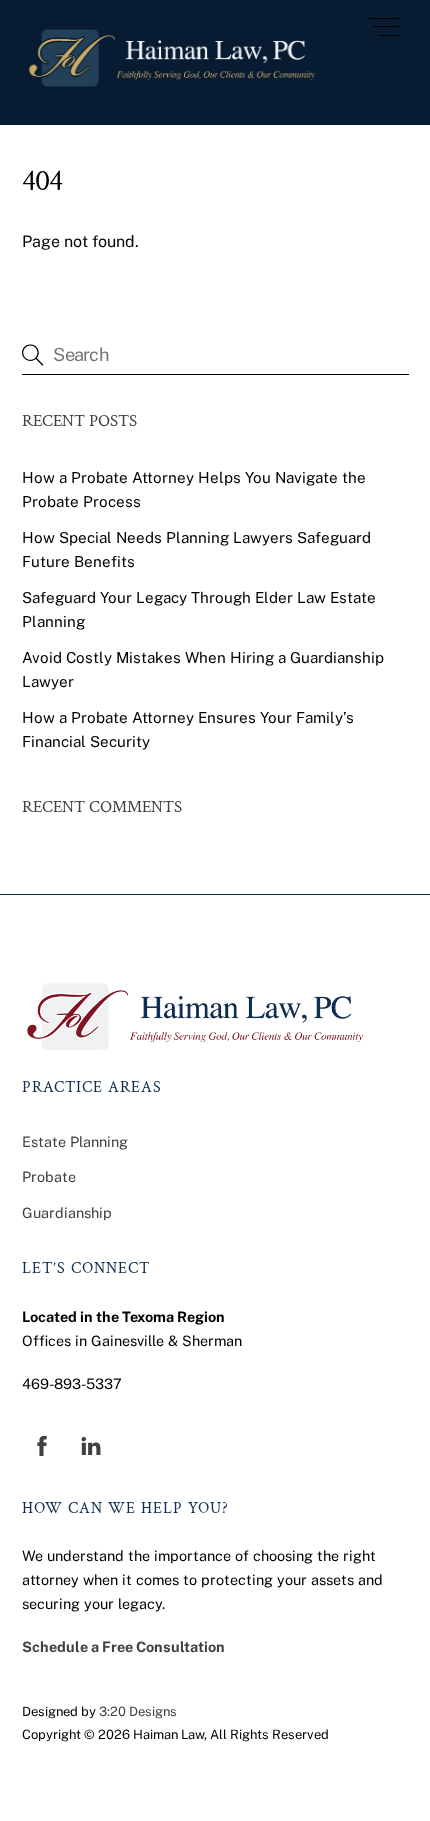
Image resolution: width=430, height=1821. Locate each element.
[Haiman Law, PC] (172, 87)
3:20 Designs (138, 1711)
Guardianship (67, 1212)
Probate (49, 1176)
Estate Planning (75, 1141)
